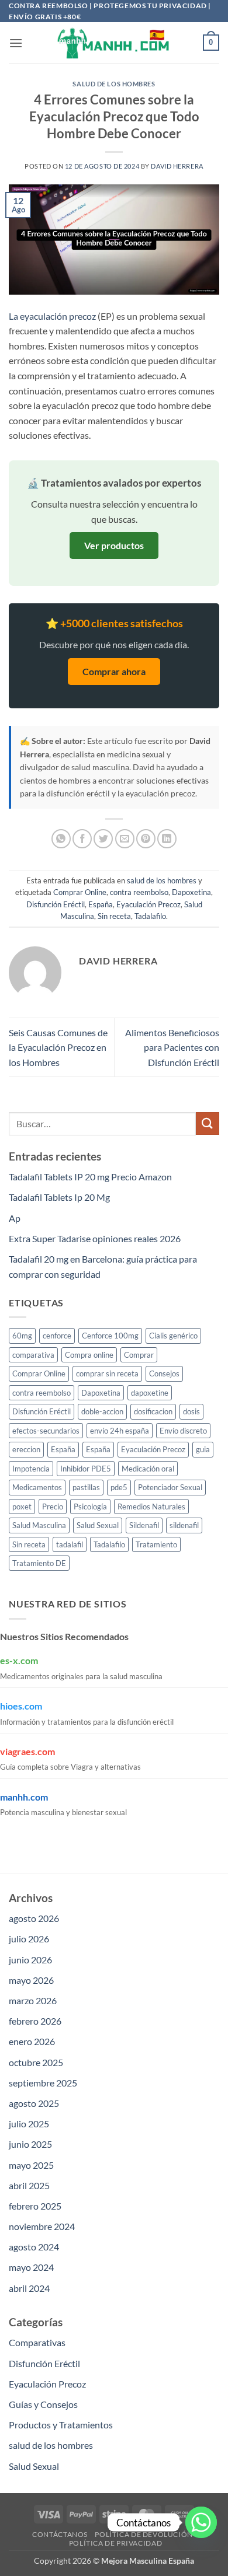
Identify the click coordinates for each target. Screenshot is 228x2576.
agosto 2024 (34, 2247)
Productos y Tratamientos (61, 2425)
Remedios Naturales (151, 1507)
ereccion (26, 1449)
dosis (191, 1411)
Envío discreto (183, 1431)
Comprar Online (80, 892)
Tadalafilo (150, 916)
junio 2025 (30, 2144)
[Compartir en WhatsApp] (61, 839)
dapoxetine (150, 1393)
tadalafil (70, 1544)
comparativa (33, 1355)
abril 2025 (29, 2185)
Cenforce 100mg (110, 1336)
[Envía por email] (125, 839)
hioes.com (21, 1706)
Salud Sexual (98, 1525)
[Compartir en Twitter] (103, 839)
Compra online (89, 1355)
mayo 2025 (31, 2165)
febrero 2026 (35, 2021)
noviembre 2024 (42, 2226)
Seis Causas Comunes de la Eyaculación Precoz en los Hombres (58, 1047)
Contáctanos (60, 2534)
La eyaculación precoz (52, 316)
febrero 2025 (35, 2206)
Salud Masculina (39, 1525)
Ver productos (114, 545)
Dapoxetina (191, 892)
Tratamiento (156, 1544)
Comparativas (37, 2342)
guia (203, 1449)
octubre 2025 (36, 2062)
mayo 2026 (31, 1980)
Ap (15, 1218)
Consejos (164, 1373)
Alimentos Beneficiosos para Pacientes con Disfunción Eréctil (172, 1047)
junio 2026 (30, 1960)
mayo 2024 (31, 2267)
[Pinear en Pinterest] (146, 839)
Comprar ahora (114, 671)
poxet (22, 1507)
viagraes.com (27, 1751)
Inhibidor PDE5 (86, 1469)
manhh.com (24, 1797)
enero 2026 (32, 2041)
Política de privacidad (115, 2543)
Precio (53, 1507)
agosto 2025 (34, 2103)
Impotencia (31, 1469)
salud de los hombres (114, 84)
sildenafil (184, 1525)
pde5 (119, 1487)
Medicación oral (148, 1469)
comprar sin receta (107, 1373)
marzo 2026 (33, 2000)
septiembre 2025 (43, 2083)
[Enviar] (208, 1123)
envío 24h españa (120, 1431)
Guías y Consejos (43, 2404)
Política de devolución (144, 2534)
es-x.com (19, 1660)
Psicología (90, 1507)
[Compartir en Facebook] (82, 839)
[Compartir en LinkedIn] (167, 839)
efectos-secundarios (46, 1431)
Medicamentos (37, 1487)
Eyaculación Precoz (148, 904)
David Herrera (177, 166)
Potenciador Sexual (170, 1487)
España (101, 904)
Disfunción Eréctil (56, 904)
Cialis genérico (173, 1336)
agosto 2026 (34, 1918)
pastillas (86, 1487)
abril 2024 (29, 2288)
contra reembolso (139, 892)
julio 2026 (29, 1939)
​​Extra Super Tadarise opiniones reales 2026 (95, 1238)
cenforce (57, 1336)
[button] (16, 43)
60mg (22, 1336)
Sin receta (114, 916)
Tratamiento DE (39, 1563)
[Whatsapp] (201, 2522)
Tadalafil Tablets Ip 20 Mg (59, 1197)
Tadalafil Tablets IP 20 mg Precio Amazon (90, 1177)
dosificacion (153, 1411)
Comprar (139, 1355)
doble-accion (102, 1411)
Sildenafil (144, 1525)
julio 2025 (29, 2124)
